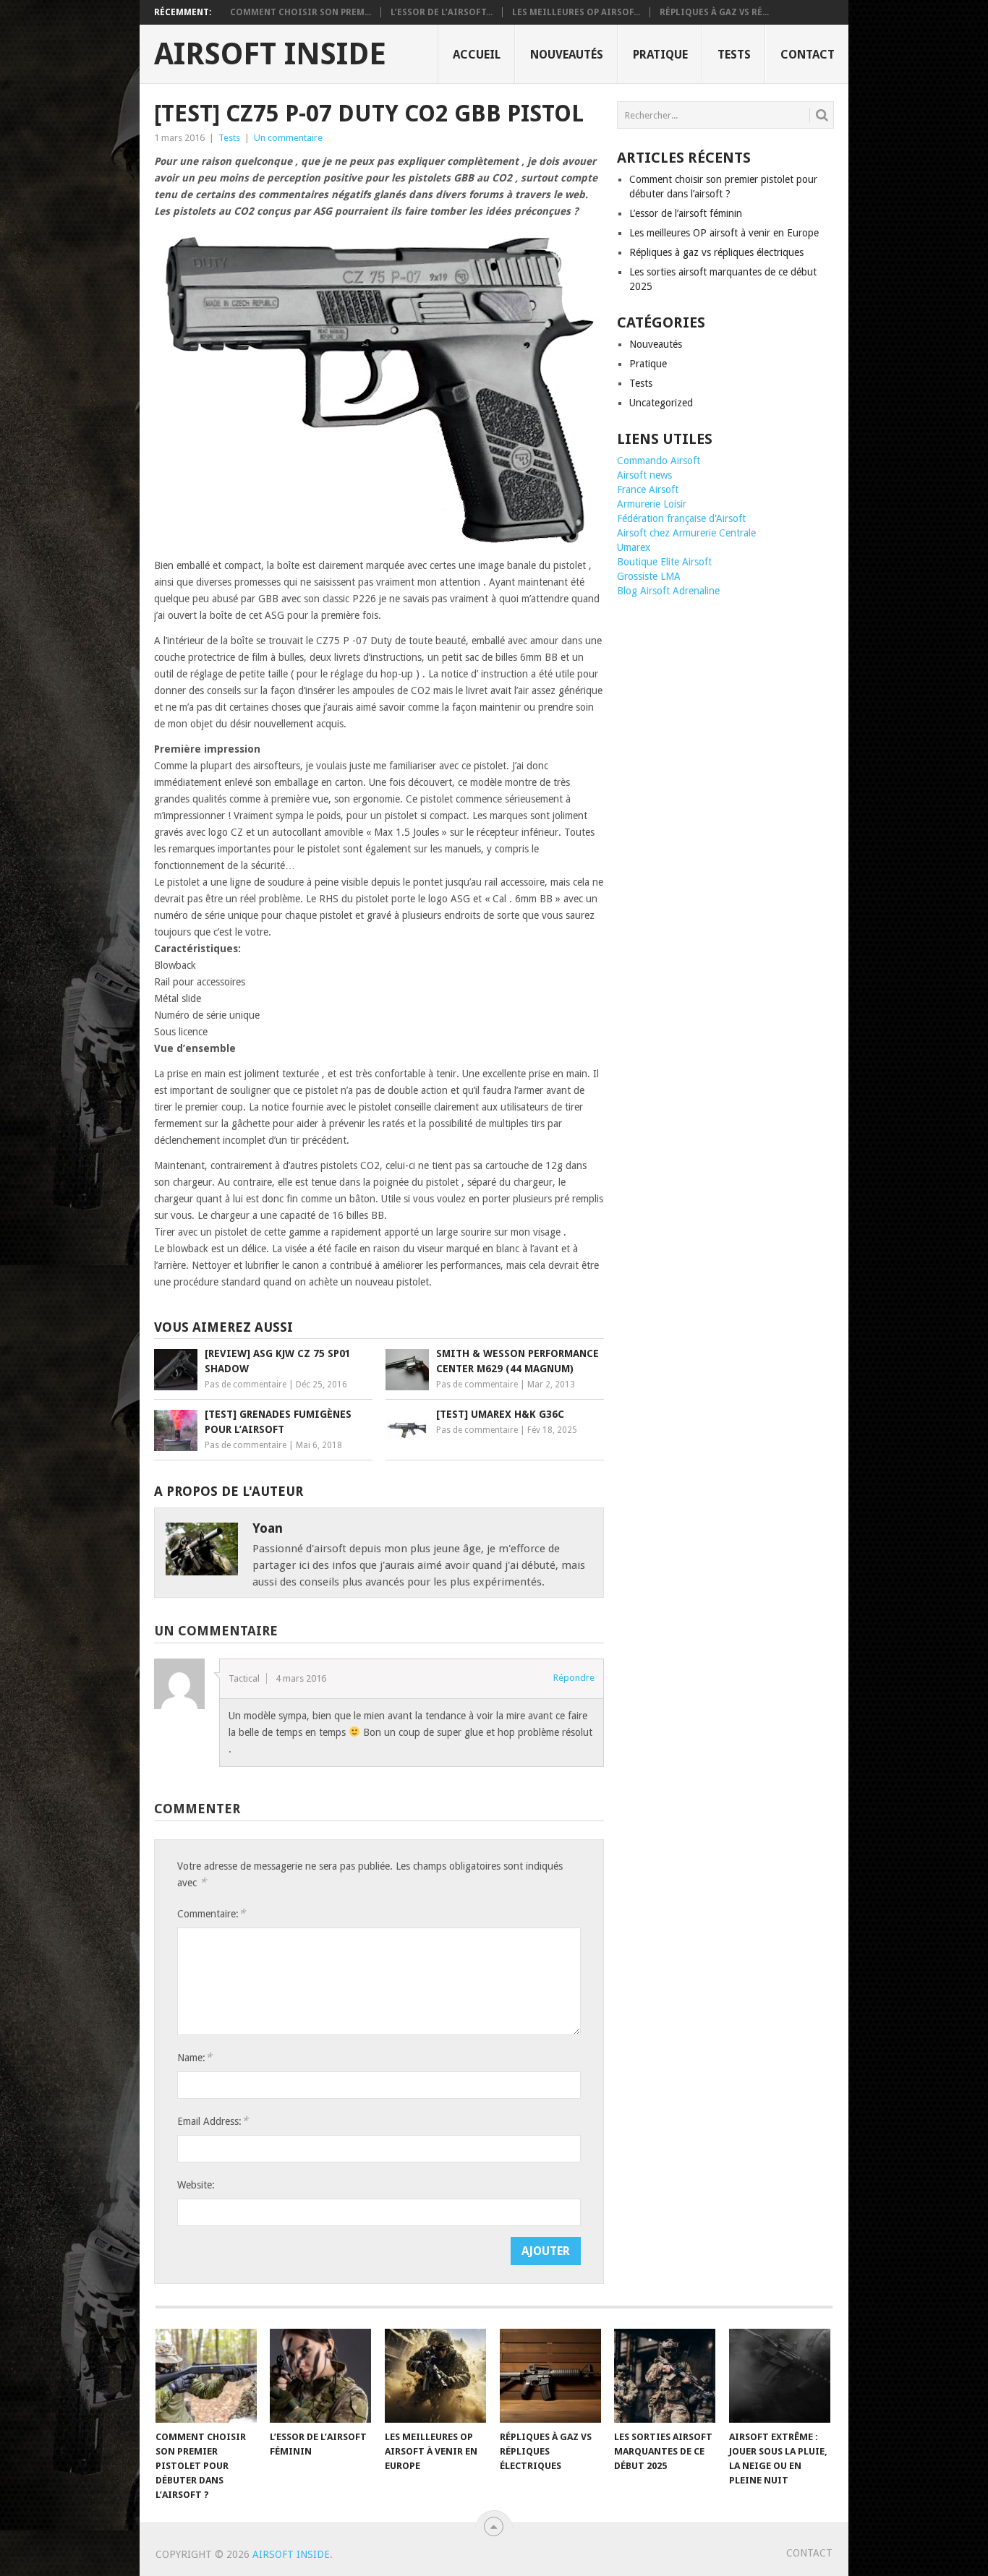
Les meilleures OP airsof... (576, 12)
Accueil (477, 55)
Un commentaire (288, 138)
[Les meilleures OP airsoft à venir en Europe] (435, 2376)
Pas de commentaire (246, 1385)
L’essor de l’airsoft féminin (686, 213)
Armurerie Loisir (652, 504)
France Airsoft (648, 489)
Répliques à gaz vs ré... (714, 12)
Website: (196, 2185)
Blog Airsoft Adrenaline (668, 591)
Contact (808, 55)
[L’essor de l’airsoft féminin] (320, 2376)
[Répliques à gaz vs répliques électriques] (550, 2376)
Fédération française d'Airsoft (681, 518)
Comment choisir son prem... (301, 12)
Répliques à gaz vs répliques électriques (716, 252)
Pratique (660, 55)
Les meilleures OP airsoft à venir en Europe (724, 233)
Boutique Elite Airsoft (664, 562)
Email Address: (213, 2121)
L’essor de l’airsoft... (442, 12)
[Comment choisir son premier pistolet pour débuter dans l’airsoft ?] (206, 2376)
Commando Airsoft (659, 461)
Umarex (634, 547)
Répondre (574, 1678)
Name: (195, 2057)
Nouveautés (567, 55)
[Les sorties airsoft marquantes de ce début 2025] (665, 2376)
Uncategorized (661, 403)
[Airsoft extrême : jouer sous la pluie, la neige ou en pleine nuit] (780, 2376)
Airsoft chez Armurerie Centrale (686, 533)
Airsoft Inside (270, 54)
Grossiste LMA (649, 576)
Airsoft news (644, 475)
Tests (734, 55)
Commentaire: (211, 1913)
